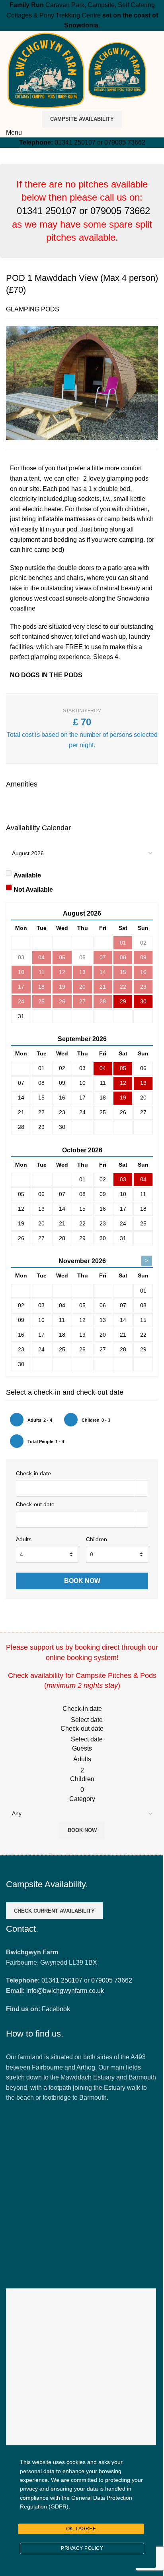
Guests (82, 1748)
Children (97, 1539)
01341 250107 (75, 142)
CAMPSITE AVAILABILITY (82, 119)
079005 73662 (125, 142)
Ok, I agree (81, 2529)
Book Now (82, 1830)
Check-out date (35, 1504)
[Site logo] (47, 70)
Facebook (56, 2009)
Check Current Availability (54, 1911)
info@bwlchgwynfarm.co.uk (65, 1991)
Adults (24, 1539)
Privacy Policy (82, 2548)
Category (82, 1799)
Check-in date (33, 1473)
